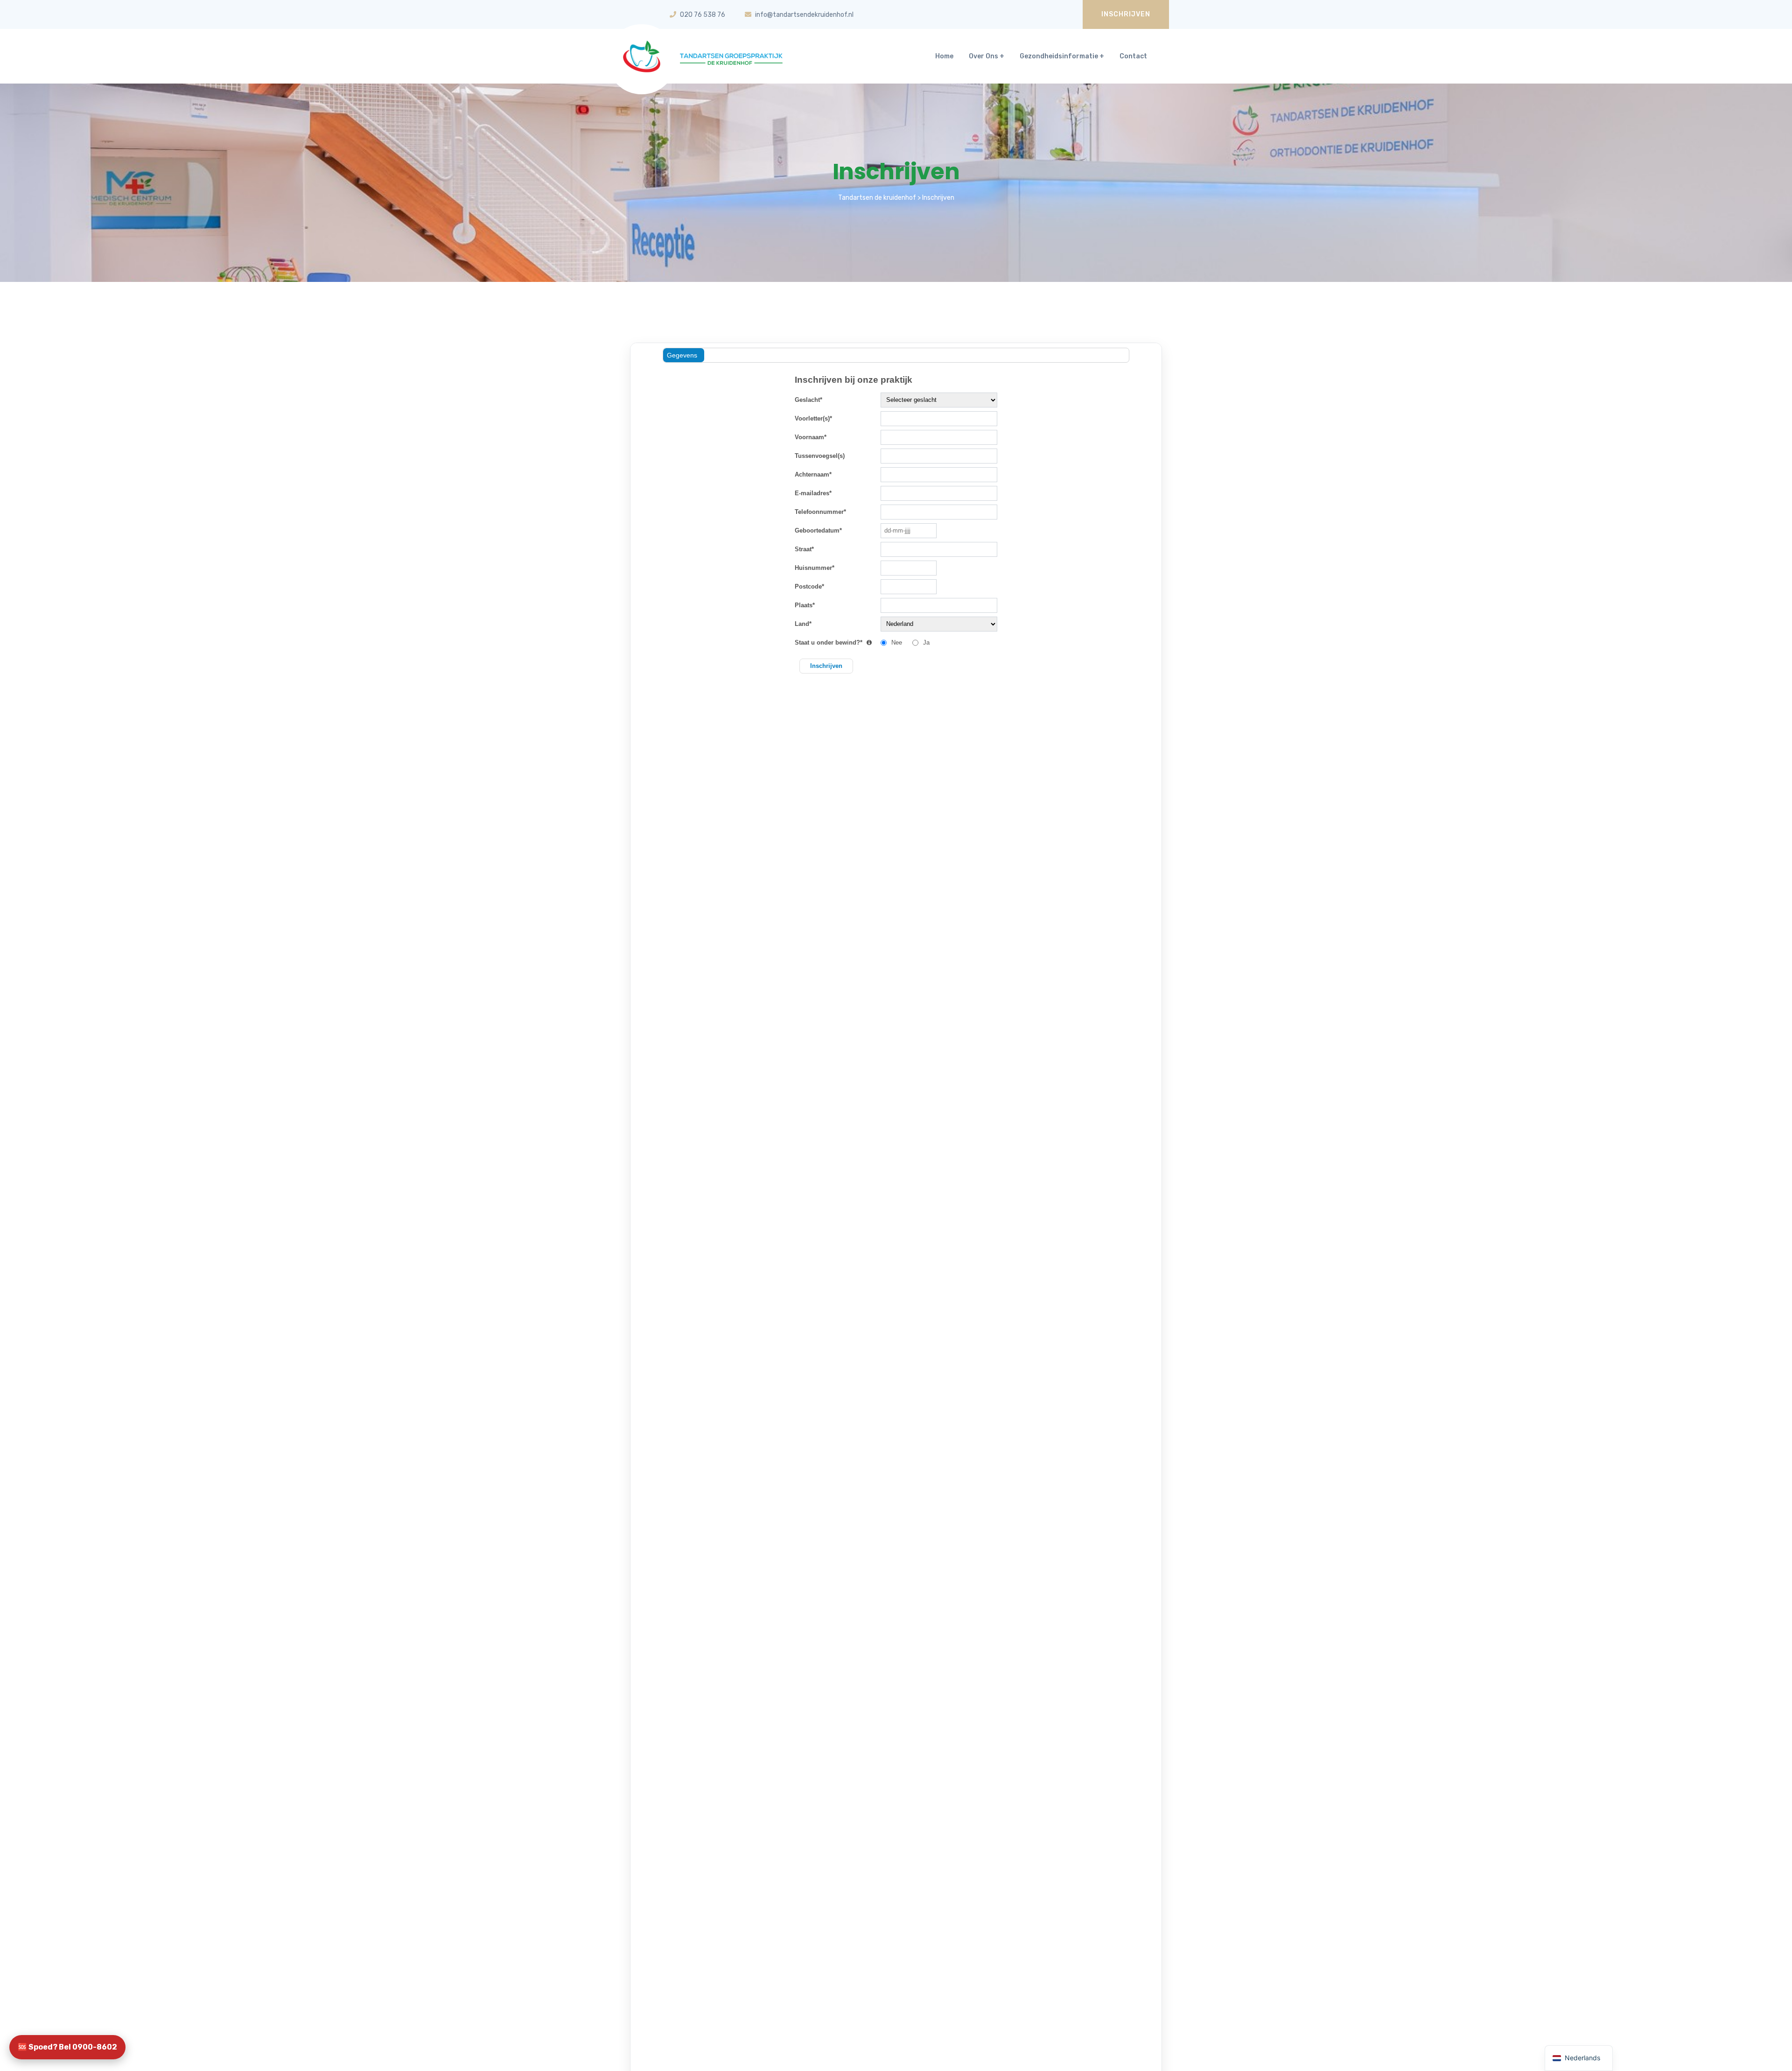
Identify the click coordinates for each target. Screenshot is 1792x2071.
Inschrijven (1126, 14)
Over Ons (983, 56)
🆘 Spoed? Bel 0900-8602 (67, 2047)
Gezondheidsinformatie (1059, 56)
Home (944, 56)
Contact (1133, 56)
